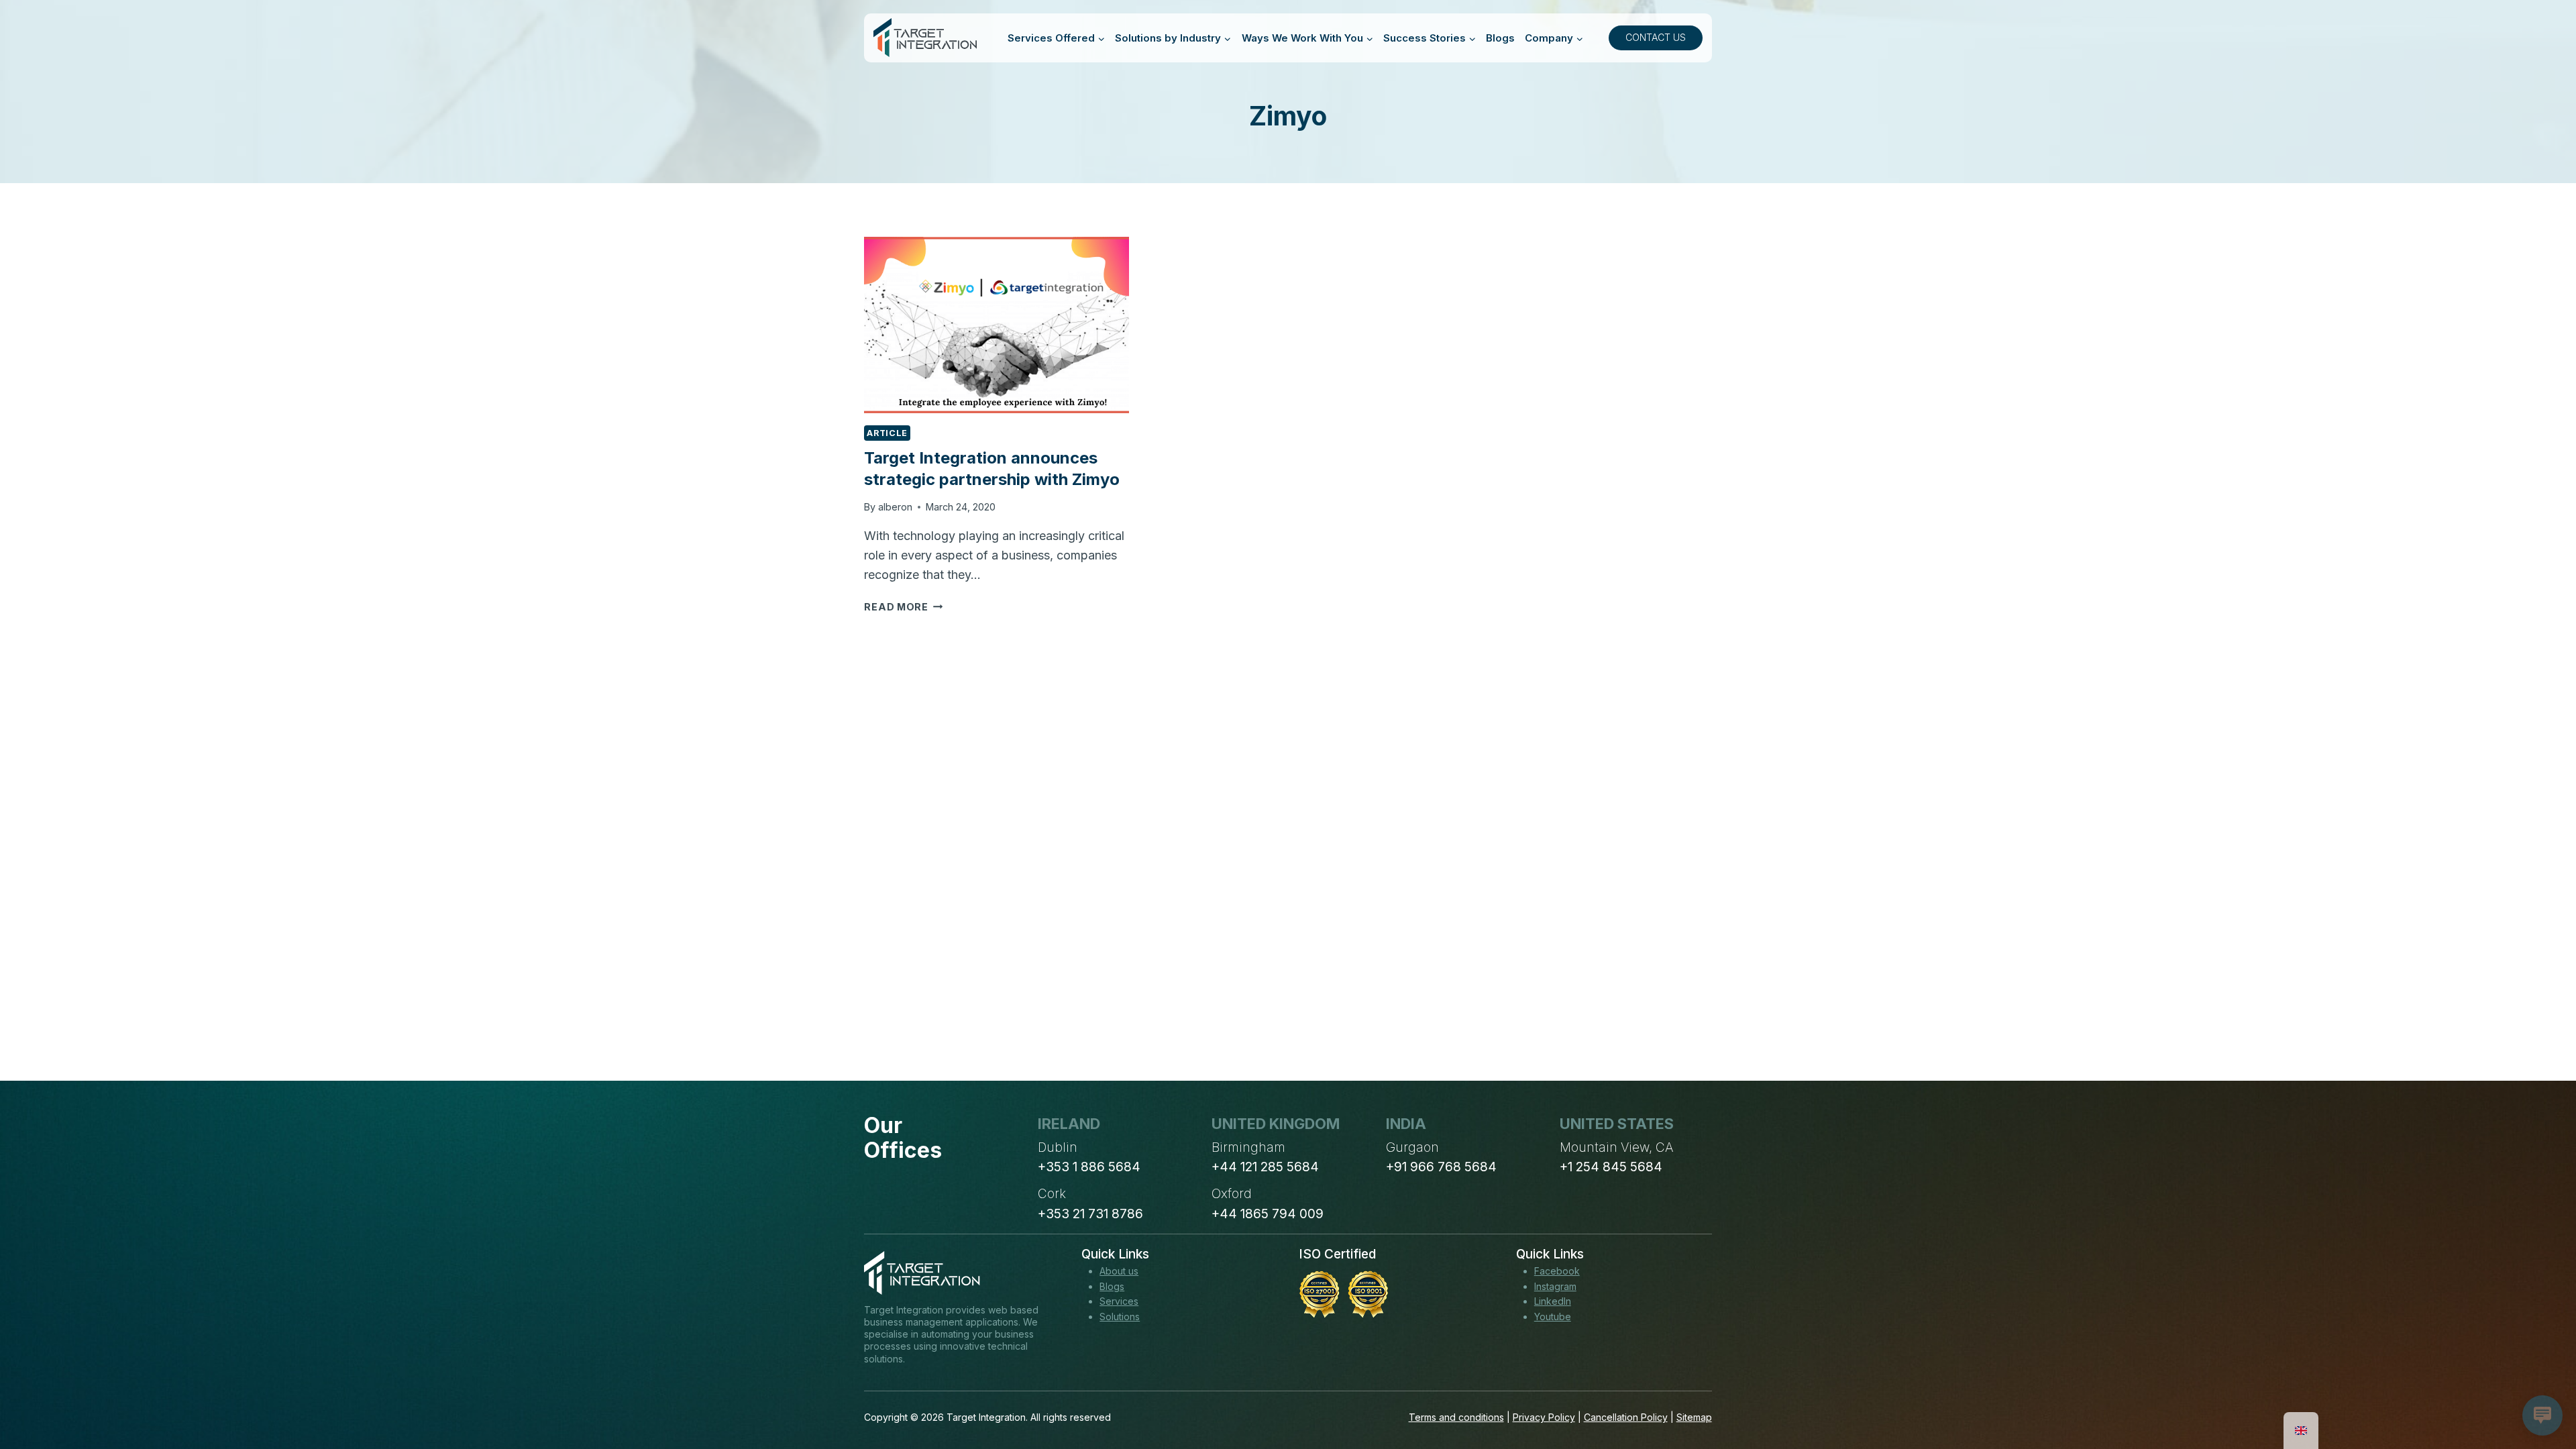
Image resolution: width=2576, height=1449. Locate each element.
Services (1119, 1301)
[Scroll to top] (2541, 1389)
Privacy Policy (1544, 1417)
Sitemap (1694, 1417)
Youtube (1553, 1317)
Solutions (1120, 1317)
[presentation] (996, 325)
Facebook (1557, 1271)
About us (1119, 1271)
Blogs (1500, 38)
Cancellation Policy (1626, 1417)
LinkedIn (1553, 1301)
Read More (903, 607)
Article (887, 433)
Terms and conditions (1456, 1417)
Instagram (1555, 1286)
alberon (895, 507)
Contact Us (1656, 37)
